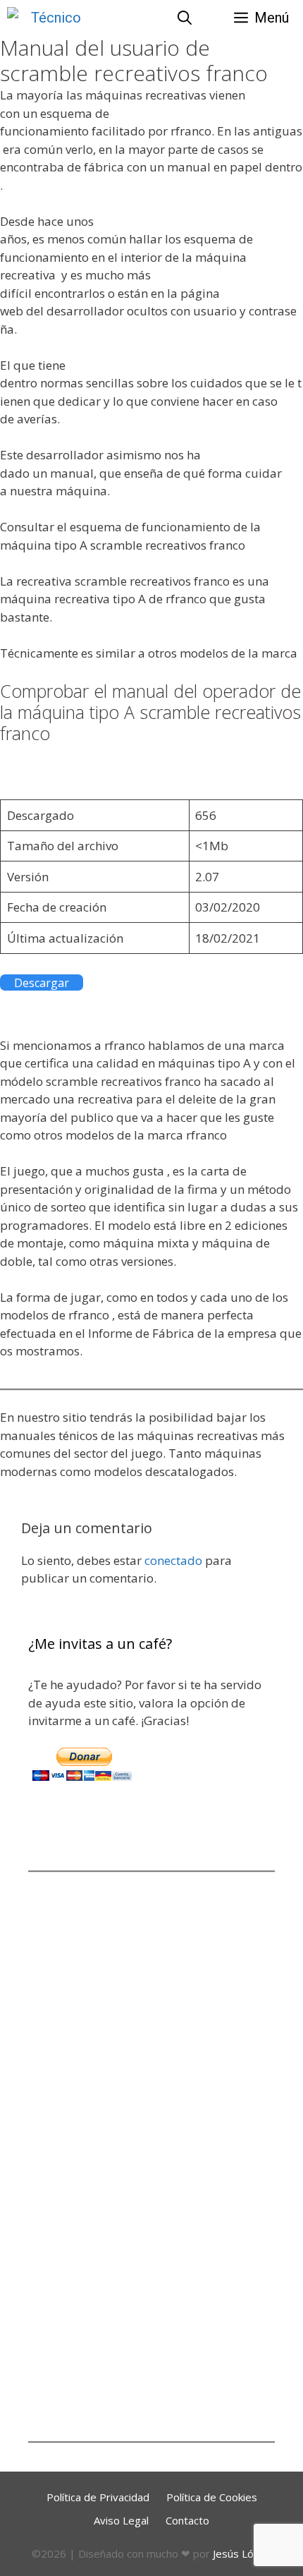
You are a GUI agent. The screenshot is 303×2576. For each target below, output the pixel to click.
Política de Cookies (212, 2497)
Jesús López (242, 2553)
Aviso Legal (121, 2520)
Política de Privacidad (98, 2497)
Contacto (187, 2520)
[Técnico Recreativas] (44, 18)
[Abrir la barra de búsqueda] (185, 18)
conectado (173, 1560)
